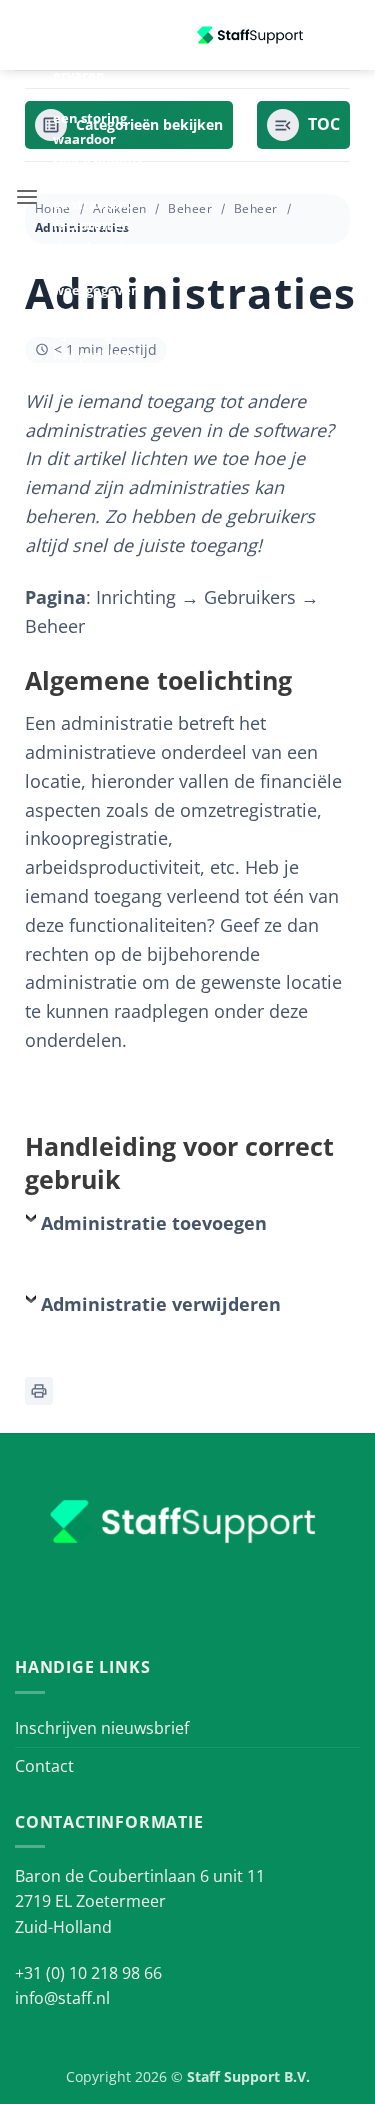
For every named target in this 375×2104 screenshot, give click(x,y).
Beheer (190, 208)
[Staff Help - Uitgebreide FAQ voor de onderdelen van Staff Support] (252, 35)
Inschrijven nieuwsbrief (102, 1728)
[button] (27, 197)
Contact (44, 1766)
